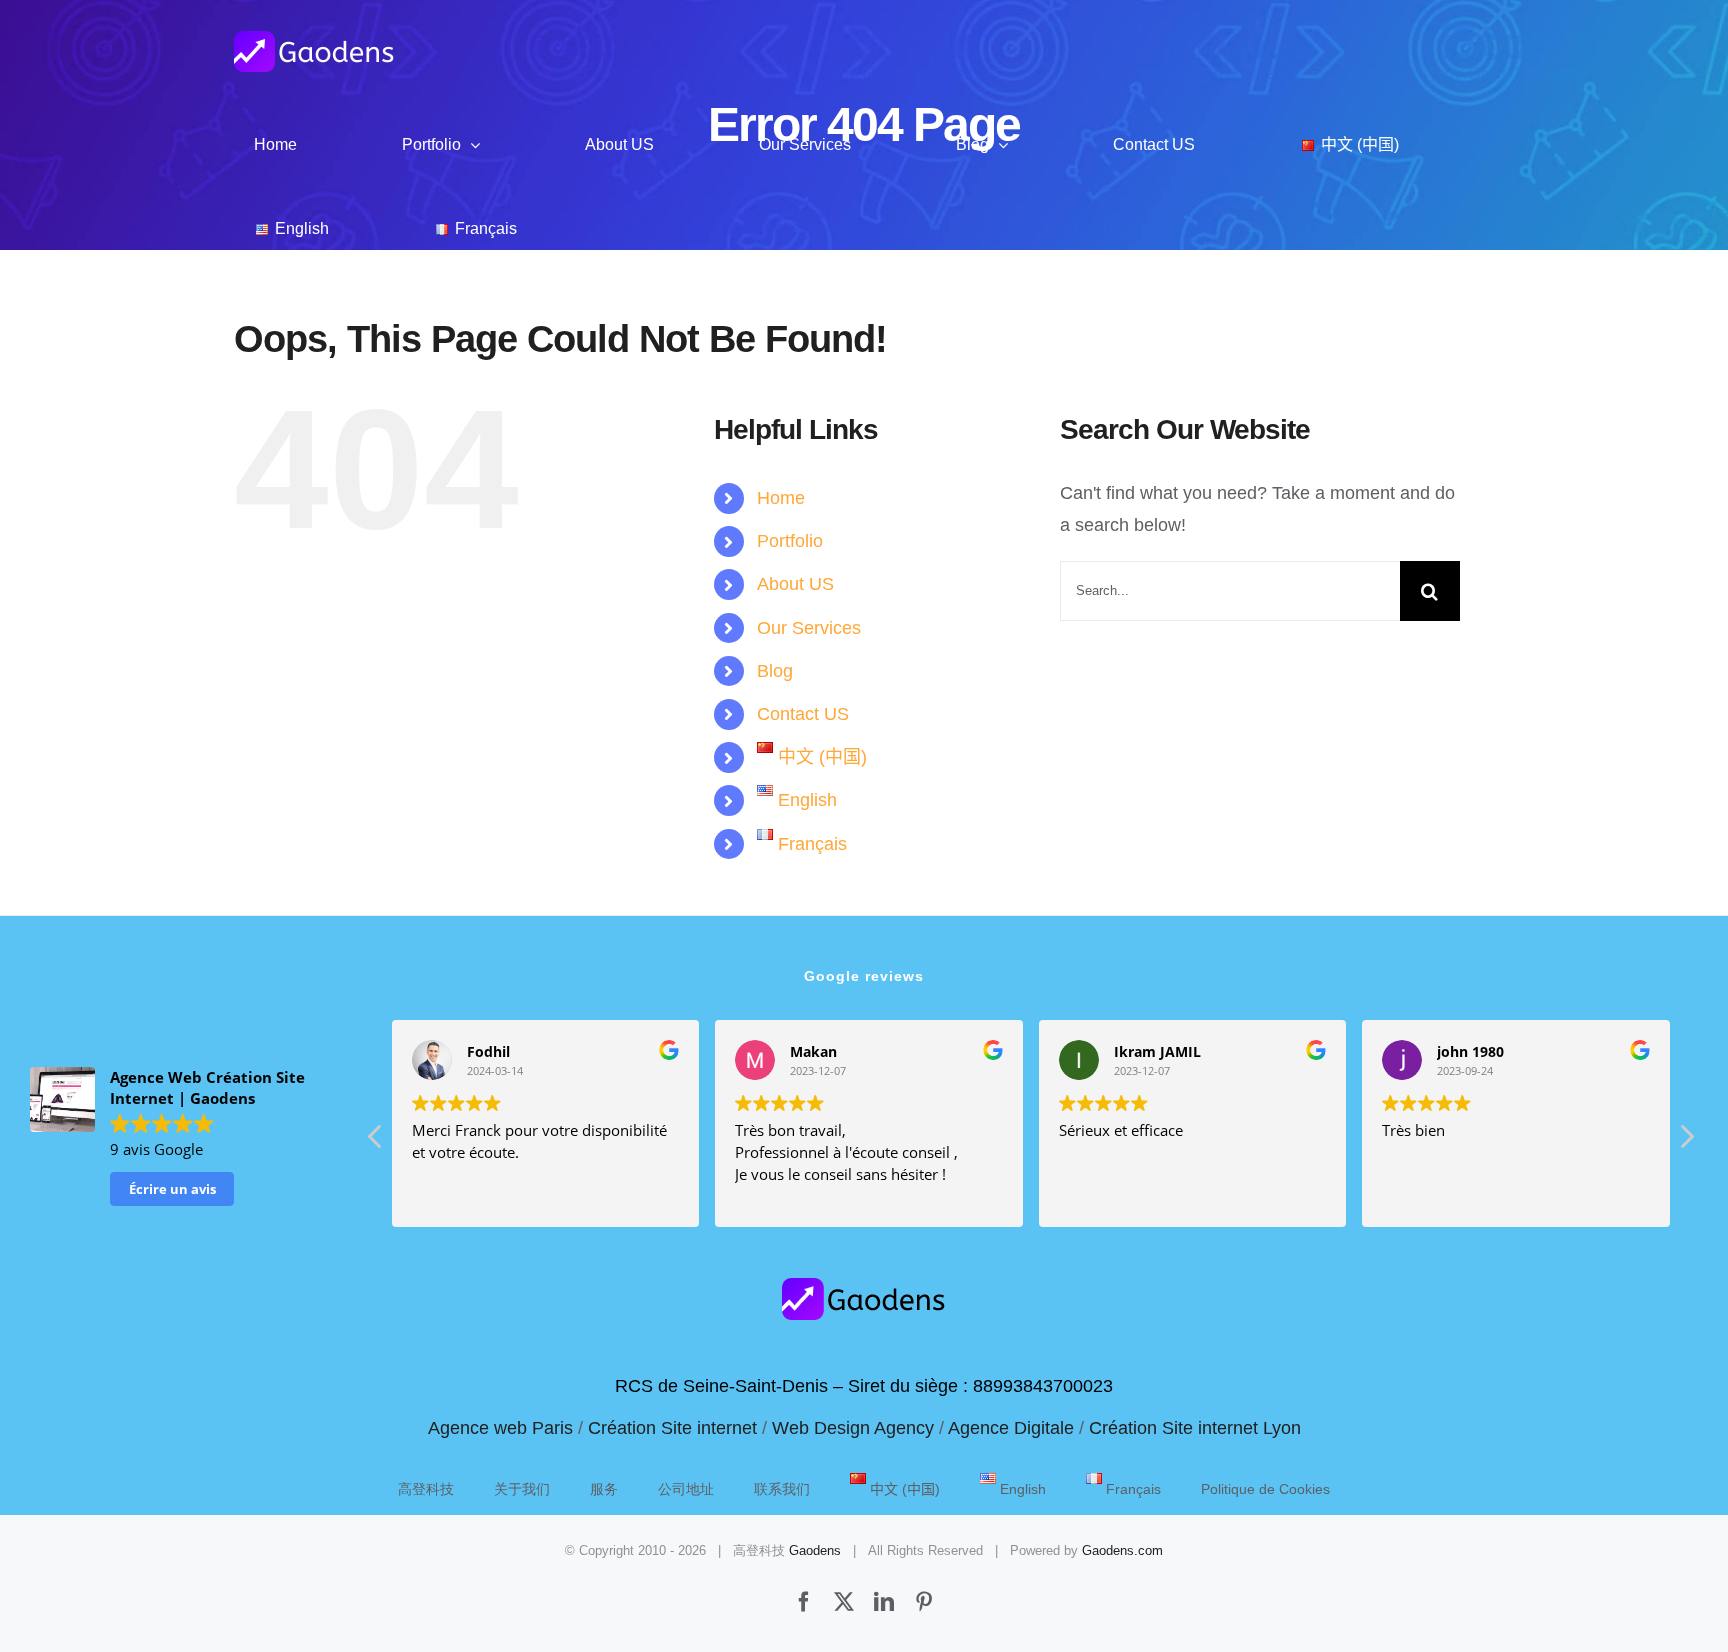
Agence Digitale (1011, 1428)
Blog (775, 671)
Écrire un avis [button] (172, 1189)
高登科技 (426, 1489)
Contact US (803, 714)
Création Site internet (672, 1428)
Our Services (809, 628)
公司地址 (686, 1489)
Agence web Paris (500, 1428)
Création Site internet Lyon (1195, 1428)
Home (781, 498)
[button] (1686, 1142)
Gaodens (815, 1550)
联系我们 (782, 1489)
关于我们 (522, 1489)
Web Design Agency (853, 1428)
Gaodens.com (1122, 1550)
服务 (604, 1489)
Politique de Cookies (1265, 1489)
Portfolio (790, 541)
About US (795, 584)
